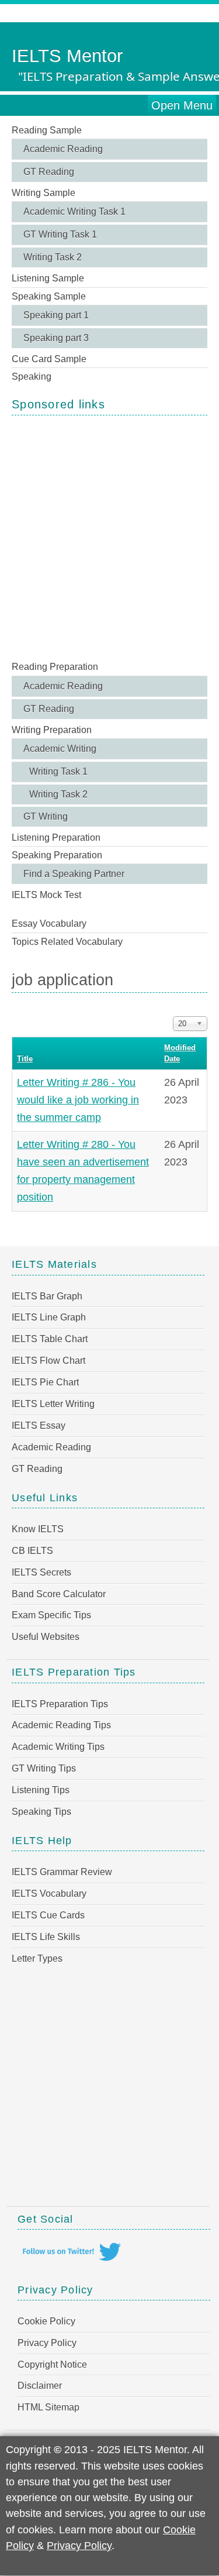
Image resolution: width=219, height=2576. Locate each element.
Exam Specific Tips (51, 1615)
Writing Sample (44, 193)
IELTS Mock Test (46, 895)
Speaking (32, 376)
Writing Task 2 (53, 257)
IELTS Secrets (41, 1572)
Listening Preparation (56, 838)
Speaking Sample (49, 296)
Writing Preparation (52, 730)
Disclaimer (40, 2386)
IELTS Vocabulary (49, 1894)
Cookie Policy (46, 2321)
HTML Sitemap (48, 2407)
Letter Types (37, 1958)
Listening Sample (48, 278)
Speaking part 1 (56, 315)
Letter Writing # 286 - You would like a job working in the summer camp (78, 1100)
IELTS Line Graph (49, 1317)
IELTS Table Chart (50, 1339)
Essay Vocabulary (49, 924)
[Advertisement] (109, 537)
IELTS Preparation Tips (60, 1704)
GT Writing (46, 816)
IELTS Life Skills (46, 1937)
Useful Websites (46, 1637)
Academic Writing (60, 749)
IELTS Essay (39, 1425)
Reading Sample (47, 130)
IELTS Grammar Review (62, 1872)
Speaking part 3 (56, 338)
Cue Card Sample (49, 359)
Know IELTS (38, 1529)
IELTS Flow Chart (48, 1361)
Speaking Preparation (57, 855)
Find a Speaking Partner (74, 874)
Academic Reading (63, 149)
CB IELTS (32, 1551)
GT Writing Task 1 (60, 234)
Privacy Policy (47, 2343)
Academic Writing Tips (58, 1747)
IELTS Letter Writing (53, 1404)
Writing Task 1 (58, 771)
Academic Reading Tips (61, 1725)
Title (25, 1059)
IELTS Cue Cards (48, 1915)
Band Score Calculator (59, 1594)
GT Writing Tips (44, 1768)
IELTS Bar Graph (47, 1296)
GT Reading (49, 172)
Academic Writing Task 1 (74, 211)
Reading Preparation (55, 667)
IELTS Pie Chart (45, 1382)
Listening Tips (41, 1790)
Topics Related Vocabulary (67, 942)
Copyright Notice (52, 2365)
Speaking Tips (41, 1812)
